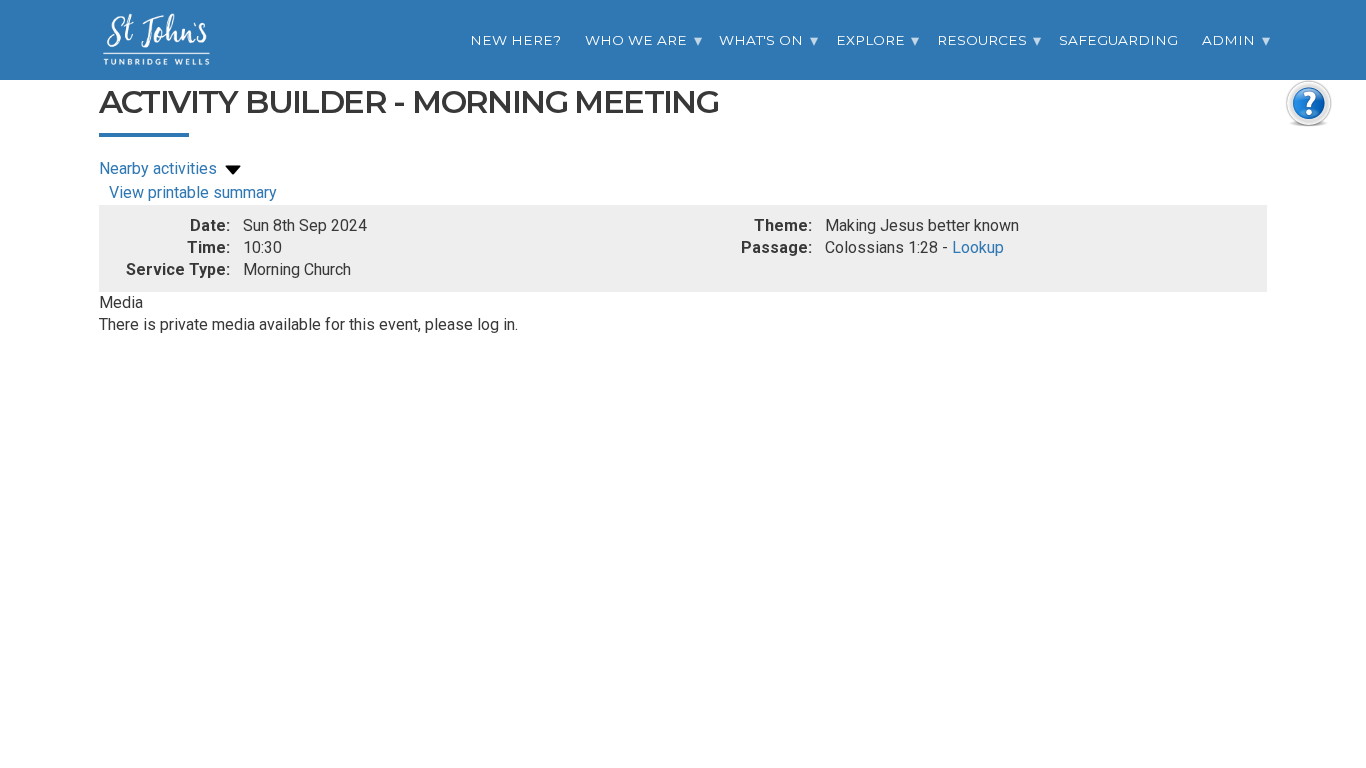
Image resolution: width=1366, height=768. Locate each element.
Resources (982, 40)
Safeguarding (1118, 40)
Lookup (978, 247)
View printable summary (193, 192)
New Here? (515, 40)
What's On (761, 40)
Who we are (636, 40)
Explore (870, 40)
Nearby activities (160, 168)
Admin (1228, 40)
